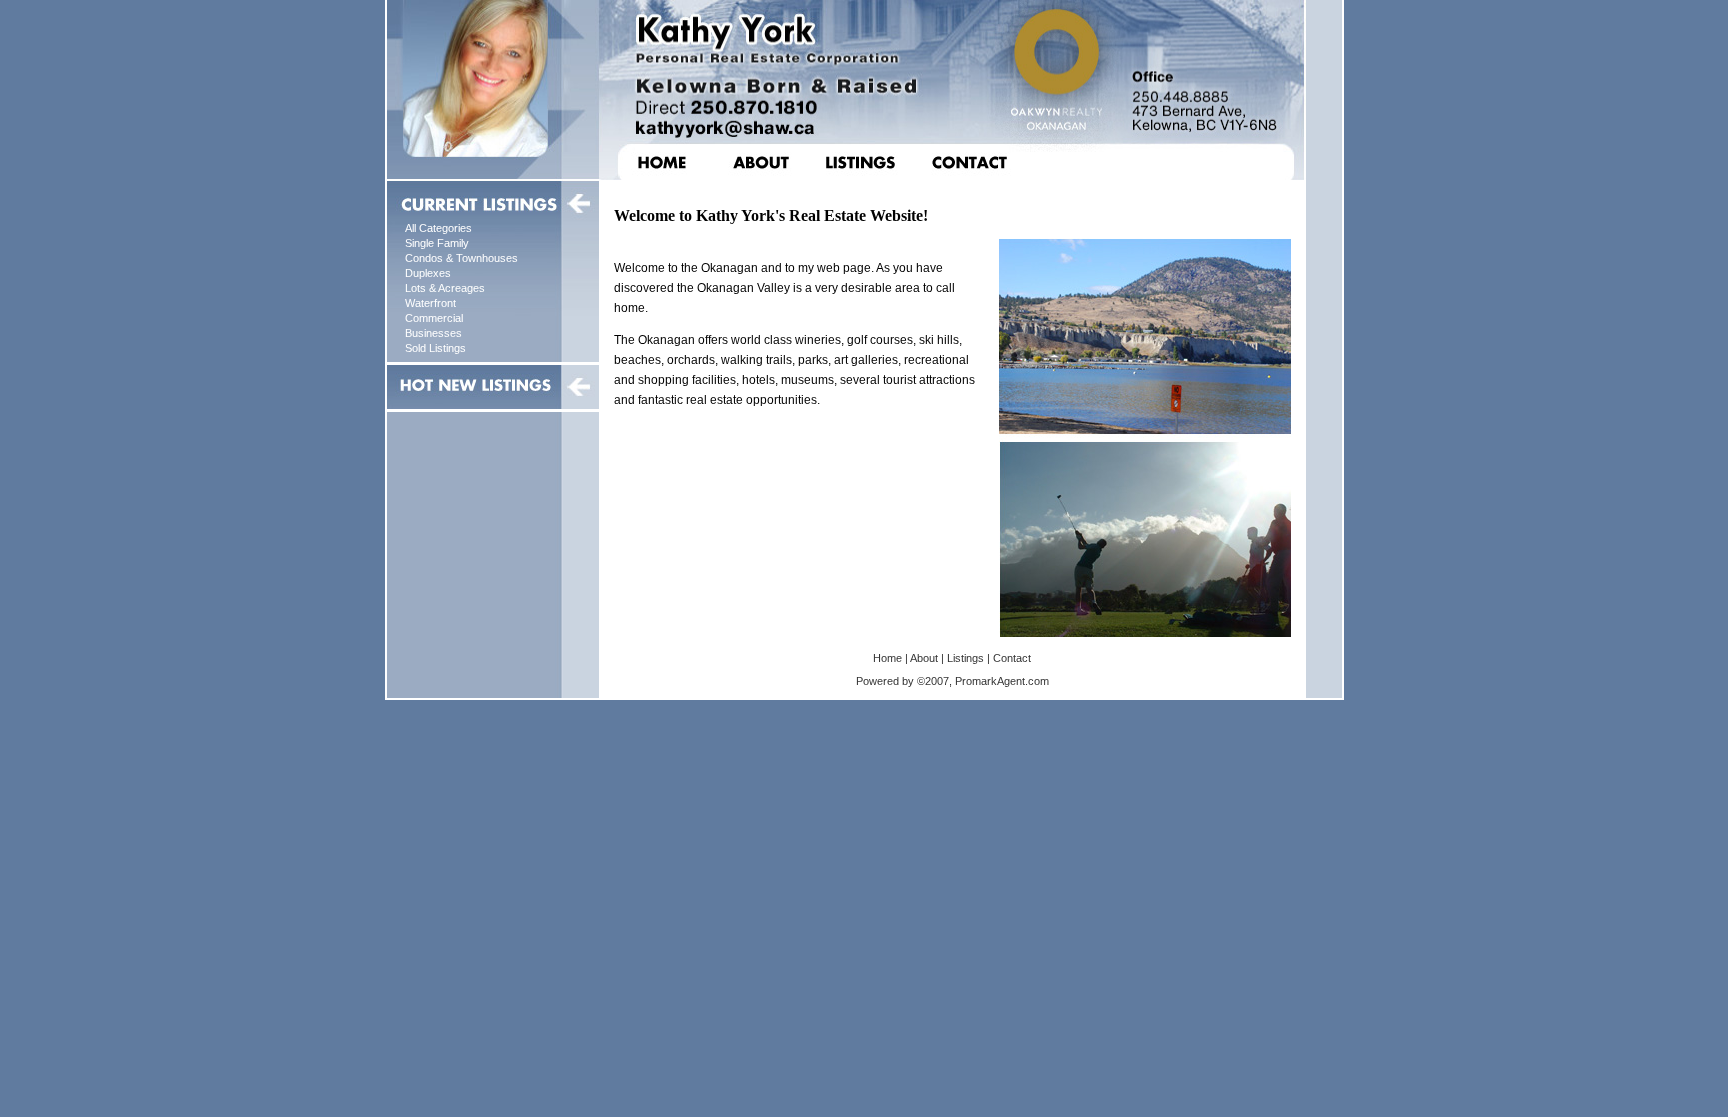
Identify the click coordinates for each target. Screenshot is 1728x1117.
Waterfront (430, 303)
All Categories (438, 228)
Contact (1012, 658)
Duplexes (428, 273)
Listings (965, 658)
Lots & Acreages (445, 288)
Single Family (437, 243)
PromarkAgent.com (1002, 681)
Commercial (434, 318)
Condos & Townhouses (461, 258)
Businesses (433, 333)
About (924, 658)
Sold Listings (435, 348)
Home (887, 658)
